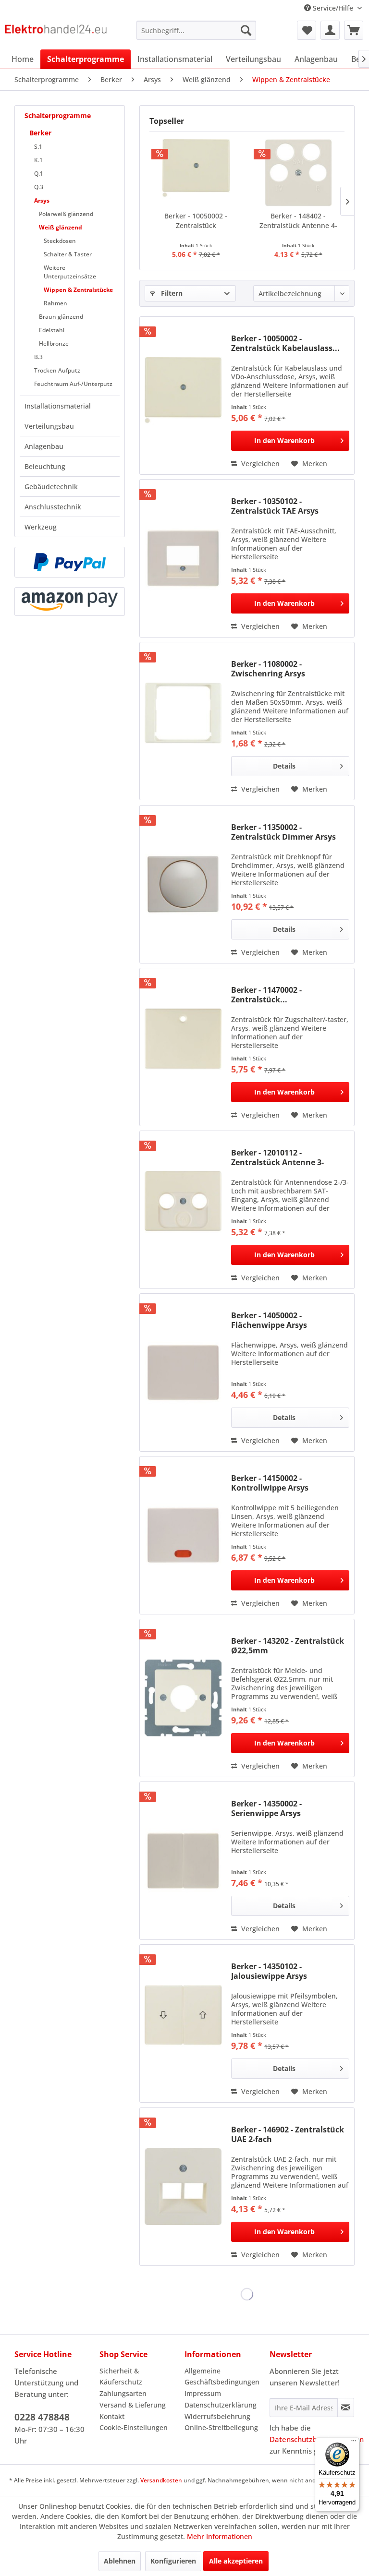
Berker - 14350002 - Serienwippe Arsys (266, 1808)
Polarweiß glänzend (66, 214)
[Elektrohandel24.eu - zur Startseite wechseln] (56, 33)
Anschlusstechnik (53, 507)
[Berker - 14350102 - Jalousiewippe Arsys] (183, 2023)
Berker (40, 133)
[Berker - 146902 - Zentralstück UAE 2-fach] (183, 2187)
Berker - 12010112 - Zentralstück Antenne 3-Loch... (277, 1157)
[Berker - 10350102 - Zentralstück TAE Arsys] (183, 558)
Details (284, 766)
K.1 (38, 160)
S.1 (38, 147)
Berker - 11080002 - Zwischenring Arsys (268, 669)
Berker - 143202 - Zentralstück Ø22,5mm (288, 1646)
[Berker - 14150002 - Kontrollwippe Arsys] (183, 1535)
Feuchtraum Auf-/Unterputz (73, 384)
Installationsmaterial (58, 406)
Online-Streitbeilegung (221, 2427)
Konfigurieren (173, 2561)
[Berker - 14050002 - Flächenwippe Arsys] (183, 1372)
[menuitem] (197, 30)
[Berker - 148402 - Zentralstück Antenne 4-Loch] (298, 173)
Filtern (171, 293)
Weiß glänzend (61, 227)
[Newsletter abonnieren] (346, 2407)
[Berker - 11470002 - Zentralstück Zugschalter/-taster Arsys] (183, 1047)
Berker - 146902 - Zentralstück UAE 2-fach (288, 2134)
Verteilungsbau (49, 426)
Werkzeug (41, 527)
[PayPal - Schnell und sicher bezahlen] (70, 562)
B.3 (38, 357)
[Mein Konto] (330, 30)
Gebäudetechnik (51, 487)
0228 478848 (42, 2417)
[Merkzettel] (307, 30)
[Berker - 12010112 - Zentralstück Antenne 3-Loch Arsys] (183, 1210)
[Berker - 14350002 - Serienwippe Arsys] (183, 1861)
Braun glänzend (61, 317)
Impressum (203, 2393)
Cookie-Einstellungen (134, 2427)
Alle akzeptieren (236, 2561)
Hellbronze (54, 343)
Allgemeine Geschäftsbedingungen (222, 2377)
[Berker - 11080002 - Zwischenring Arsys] (183, 721)
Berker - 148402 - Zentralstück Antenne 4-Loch (298, 221)
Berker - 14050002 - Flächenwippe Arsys (269, 1320)
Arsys (42, 200)
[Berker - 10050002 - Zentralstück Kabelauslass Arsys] (196, 173)
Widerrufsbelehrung (217, 2416)
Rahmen (55, 303)
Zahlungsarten (123, 2393)
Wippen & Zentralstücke (78, 290)
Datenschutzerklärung (221, 2405)
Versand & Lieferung (133, 2405)
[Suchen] (246, 30)
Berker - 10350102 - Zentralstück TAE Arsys (275, 506)
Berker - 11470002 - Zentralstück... (266, 995)
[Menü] (354, 2443)
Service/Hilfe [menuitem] (333, 8)
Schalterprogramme (58, 115)
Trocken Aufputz (57, 370)
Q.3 (39, 187)
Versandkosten (161, 2480)
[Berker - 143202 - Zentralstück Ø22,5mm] (183, 1698)
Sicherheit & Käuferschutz (121, 2377)
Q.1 (39, 174)
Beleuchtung (45, 466)
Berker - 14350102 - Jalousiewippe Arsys (269, 1971)
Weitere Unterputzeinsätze (70, 272)
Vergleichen (259, 463)
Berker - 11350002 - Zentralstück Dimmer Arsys (283, 832)
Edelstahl (52, 330)
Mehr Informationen (220, 2536)
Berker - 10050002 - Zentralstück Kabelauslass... (196, 221)
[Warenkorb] (354, 30)
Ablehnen (120, 2561)
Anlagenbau (44, 446)
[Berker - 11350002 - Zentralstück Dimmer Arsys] (183, 884)
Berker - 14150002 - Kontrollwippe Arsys (270, 1483)
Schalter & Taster (68, 254)
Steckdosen (60, 241)
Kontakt (112, 2416)
